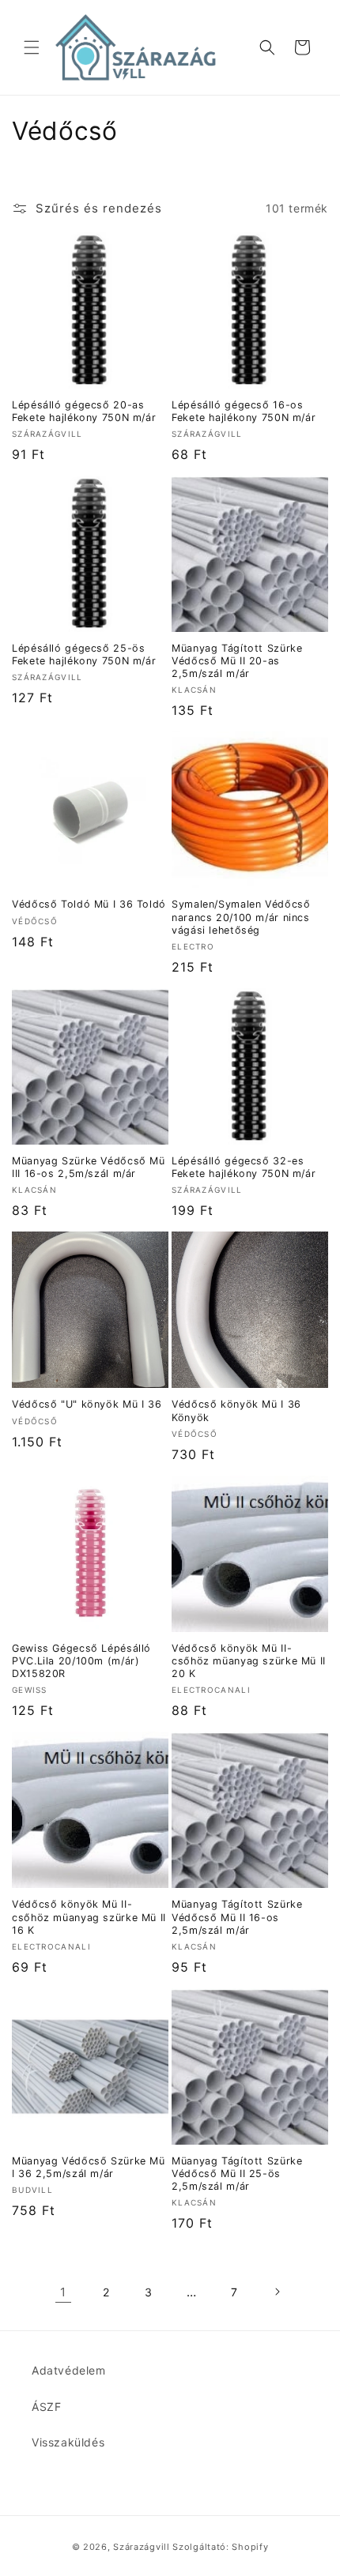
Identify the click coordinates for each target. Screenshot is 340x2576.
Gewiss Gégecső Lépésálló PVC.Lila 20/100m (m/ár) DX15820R (81, 1661)
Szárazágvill (141, 2547)
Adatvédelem (69, 2370)
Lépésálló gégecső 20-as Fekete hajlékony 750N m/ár (84, 411)
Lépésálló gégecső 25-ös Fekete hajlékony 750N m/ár (84, 654)
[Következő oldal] (277, 2292)
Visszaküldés (68, 2442)
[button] (32, 47)
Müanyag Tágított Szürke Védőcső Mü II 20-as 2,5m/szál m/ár (237, 661)
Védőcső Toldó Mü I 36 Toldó (89, 904)
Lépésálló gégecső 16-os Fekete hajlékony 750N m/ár (244, 411)
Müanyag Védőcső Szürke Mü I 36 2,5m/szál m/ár (89, 2167)
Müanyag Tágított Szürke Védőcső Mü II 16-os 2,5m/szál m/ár (237, 1917)
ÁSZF (46, 2407)
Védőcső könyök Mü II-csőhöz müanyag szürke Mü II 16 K (89, 1917)
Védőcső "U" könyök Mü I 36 (87, 1404)
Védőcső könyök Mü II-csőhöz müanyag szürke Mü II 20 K (249, 1661)
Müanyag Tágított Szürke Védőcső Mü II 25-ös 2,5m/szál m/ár (237, 2174)
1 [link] (63, 2292)
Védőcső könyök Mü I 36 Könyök (236, 1410)
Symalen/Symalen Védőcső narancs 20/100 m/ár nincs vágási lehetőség (241, 917)
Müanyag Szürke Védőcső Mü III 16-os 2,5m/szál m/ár (89, 1167)
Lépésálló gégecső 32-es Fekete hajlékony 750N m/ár (244, 1167)
